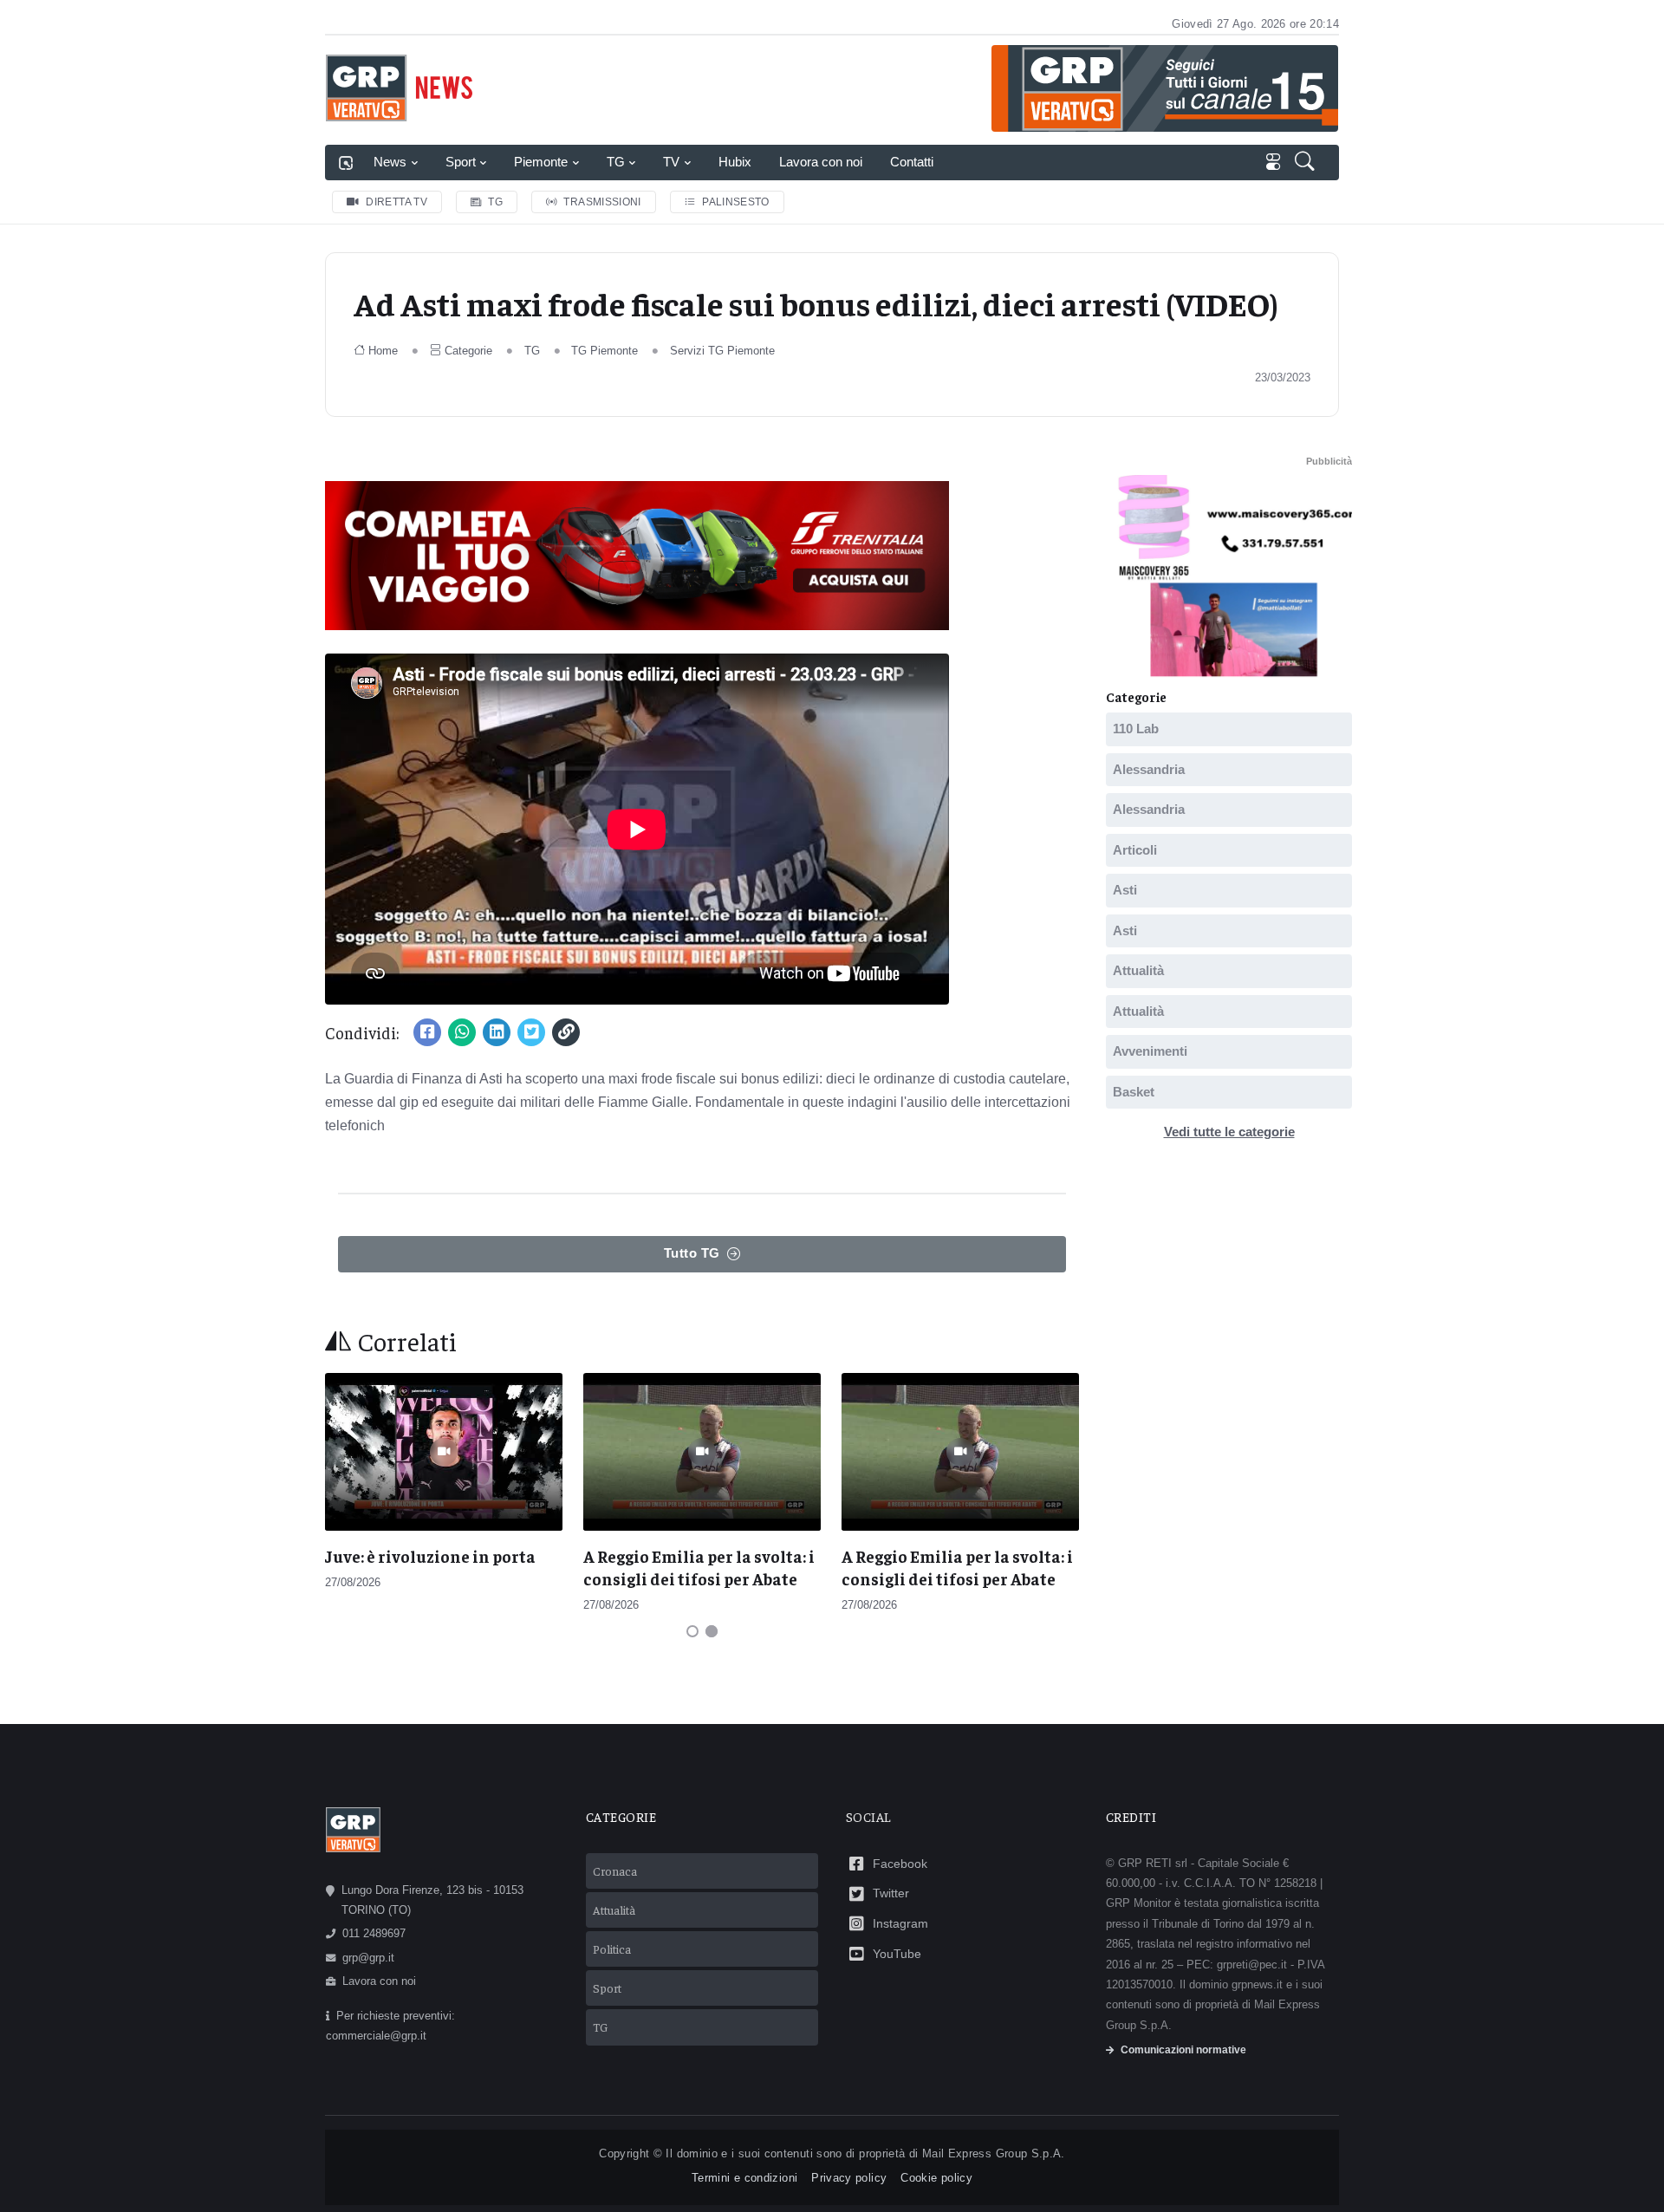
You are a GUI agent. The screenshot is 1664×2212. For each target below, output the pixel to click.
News (390, 162)
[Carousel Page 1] (692, 1631)
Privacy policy (849, 2178)
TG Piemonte (604, 351)
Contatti (912, 162)
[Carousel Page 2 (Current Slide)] (712, 1631)
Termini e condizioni (744, 2178)
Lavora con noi (821, 162)
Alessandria (1149, 769)
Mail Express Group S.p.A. (994, 2153)
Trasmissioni (602, 202)
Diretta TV (396, 202)
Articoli (1135, 850)
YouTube (897, 1954)
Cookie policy (936, 2178)
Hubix (735, 162)
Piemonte (541, 162)
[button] (1306, 163)
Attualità (1138, 970)
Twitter (891, 1893)
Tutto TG (692, 1253)
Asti (1125, 890)
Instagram (900, 1923)
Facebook (900, 1864)
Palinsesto (736, 202)
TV (671, 162)
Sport (461, 162)
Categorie (468, 351)
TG (616, 162)
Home (383, 351)
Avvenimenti (1150, 1051)
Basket (1134, 1092)
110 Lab (1136, 729)
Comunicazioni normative (1183, 2050)
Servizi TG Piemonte (722, 351)
